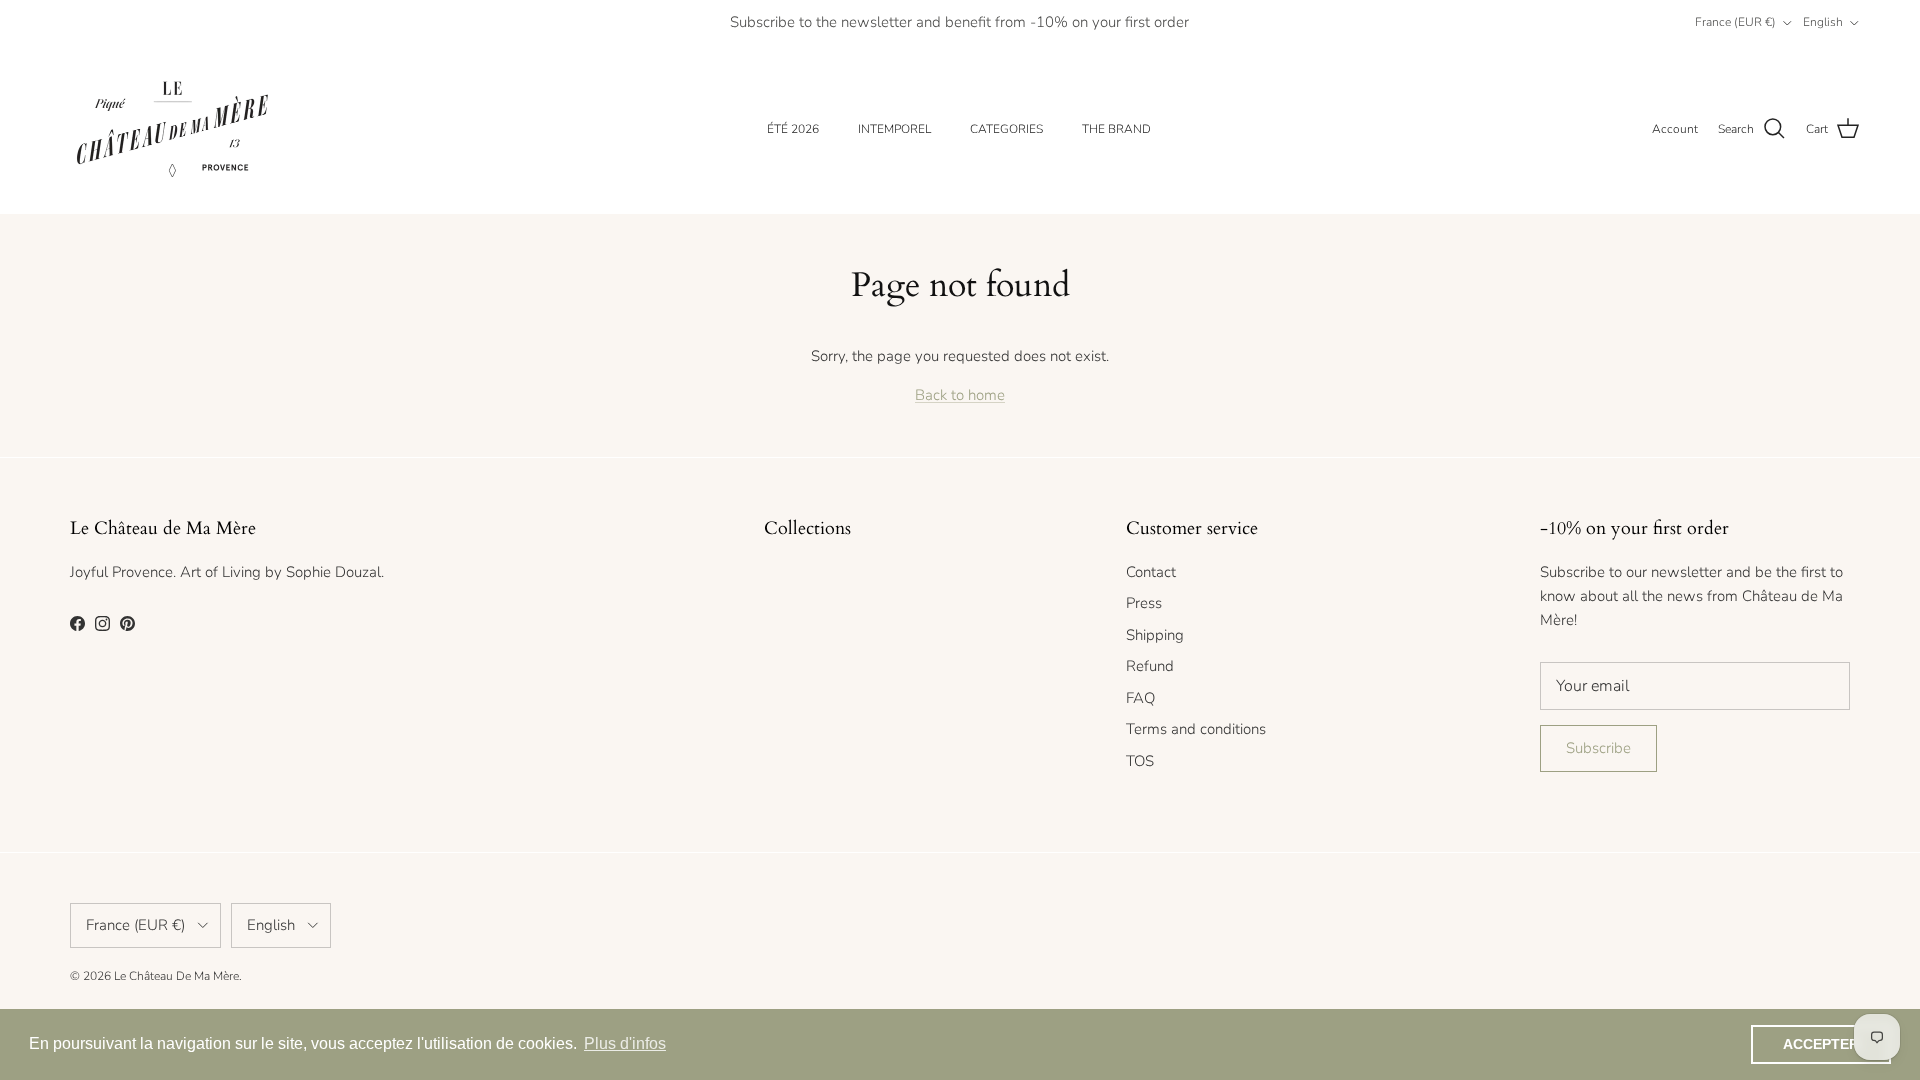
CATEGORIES (1006, 129)
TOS (1140, 761)
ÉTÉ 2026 (793, 129)
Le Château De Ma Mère (176, 976)
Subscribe (1598, 748)
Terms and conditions (1196, 729)
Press (1144, 603)
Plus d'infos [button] (625, 1043)
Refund (1150, 666)
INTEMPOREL (894, 129)
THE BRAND (1116, 129)
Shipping (1155, 635)
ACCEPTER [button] (1821, 1044)
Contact (1151, 572)
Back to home (960, 395)
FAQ (1140, 698)
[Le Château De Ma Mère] (172, 129)
